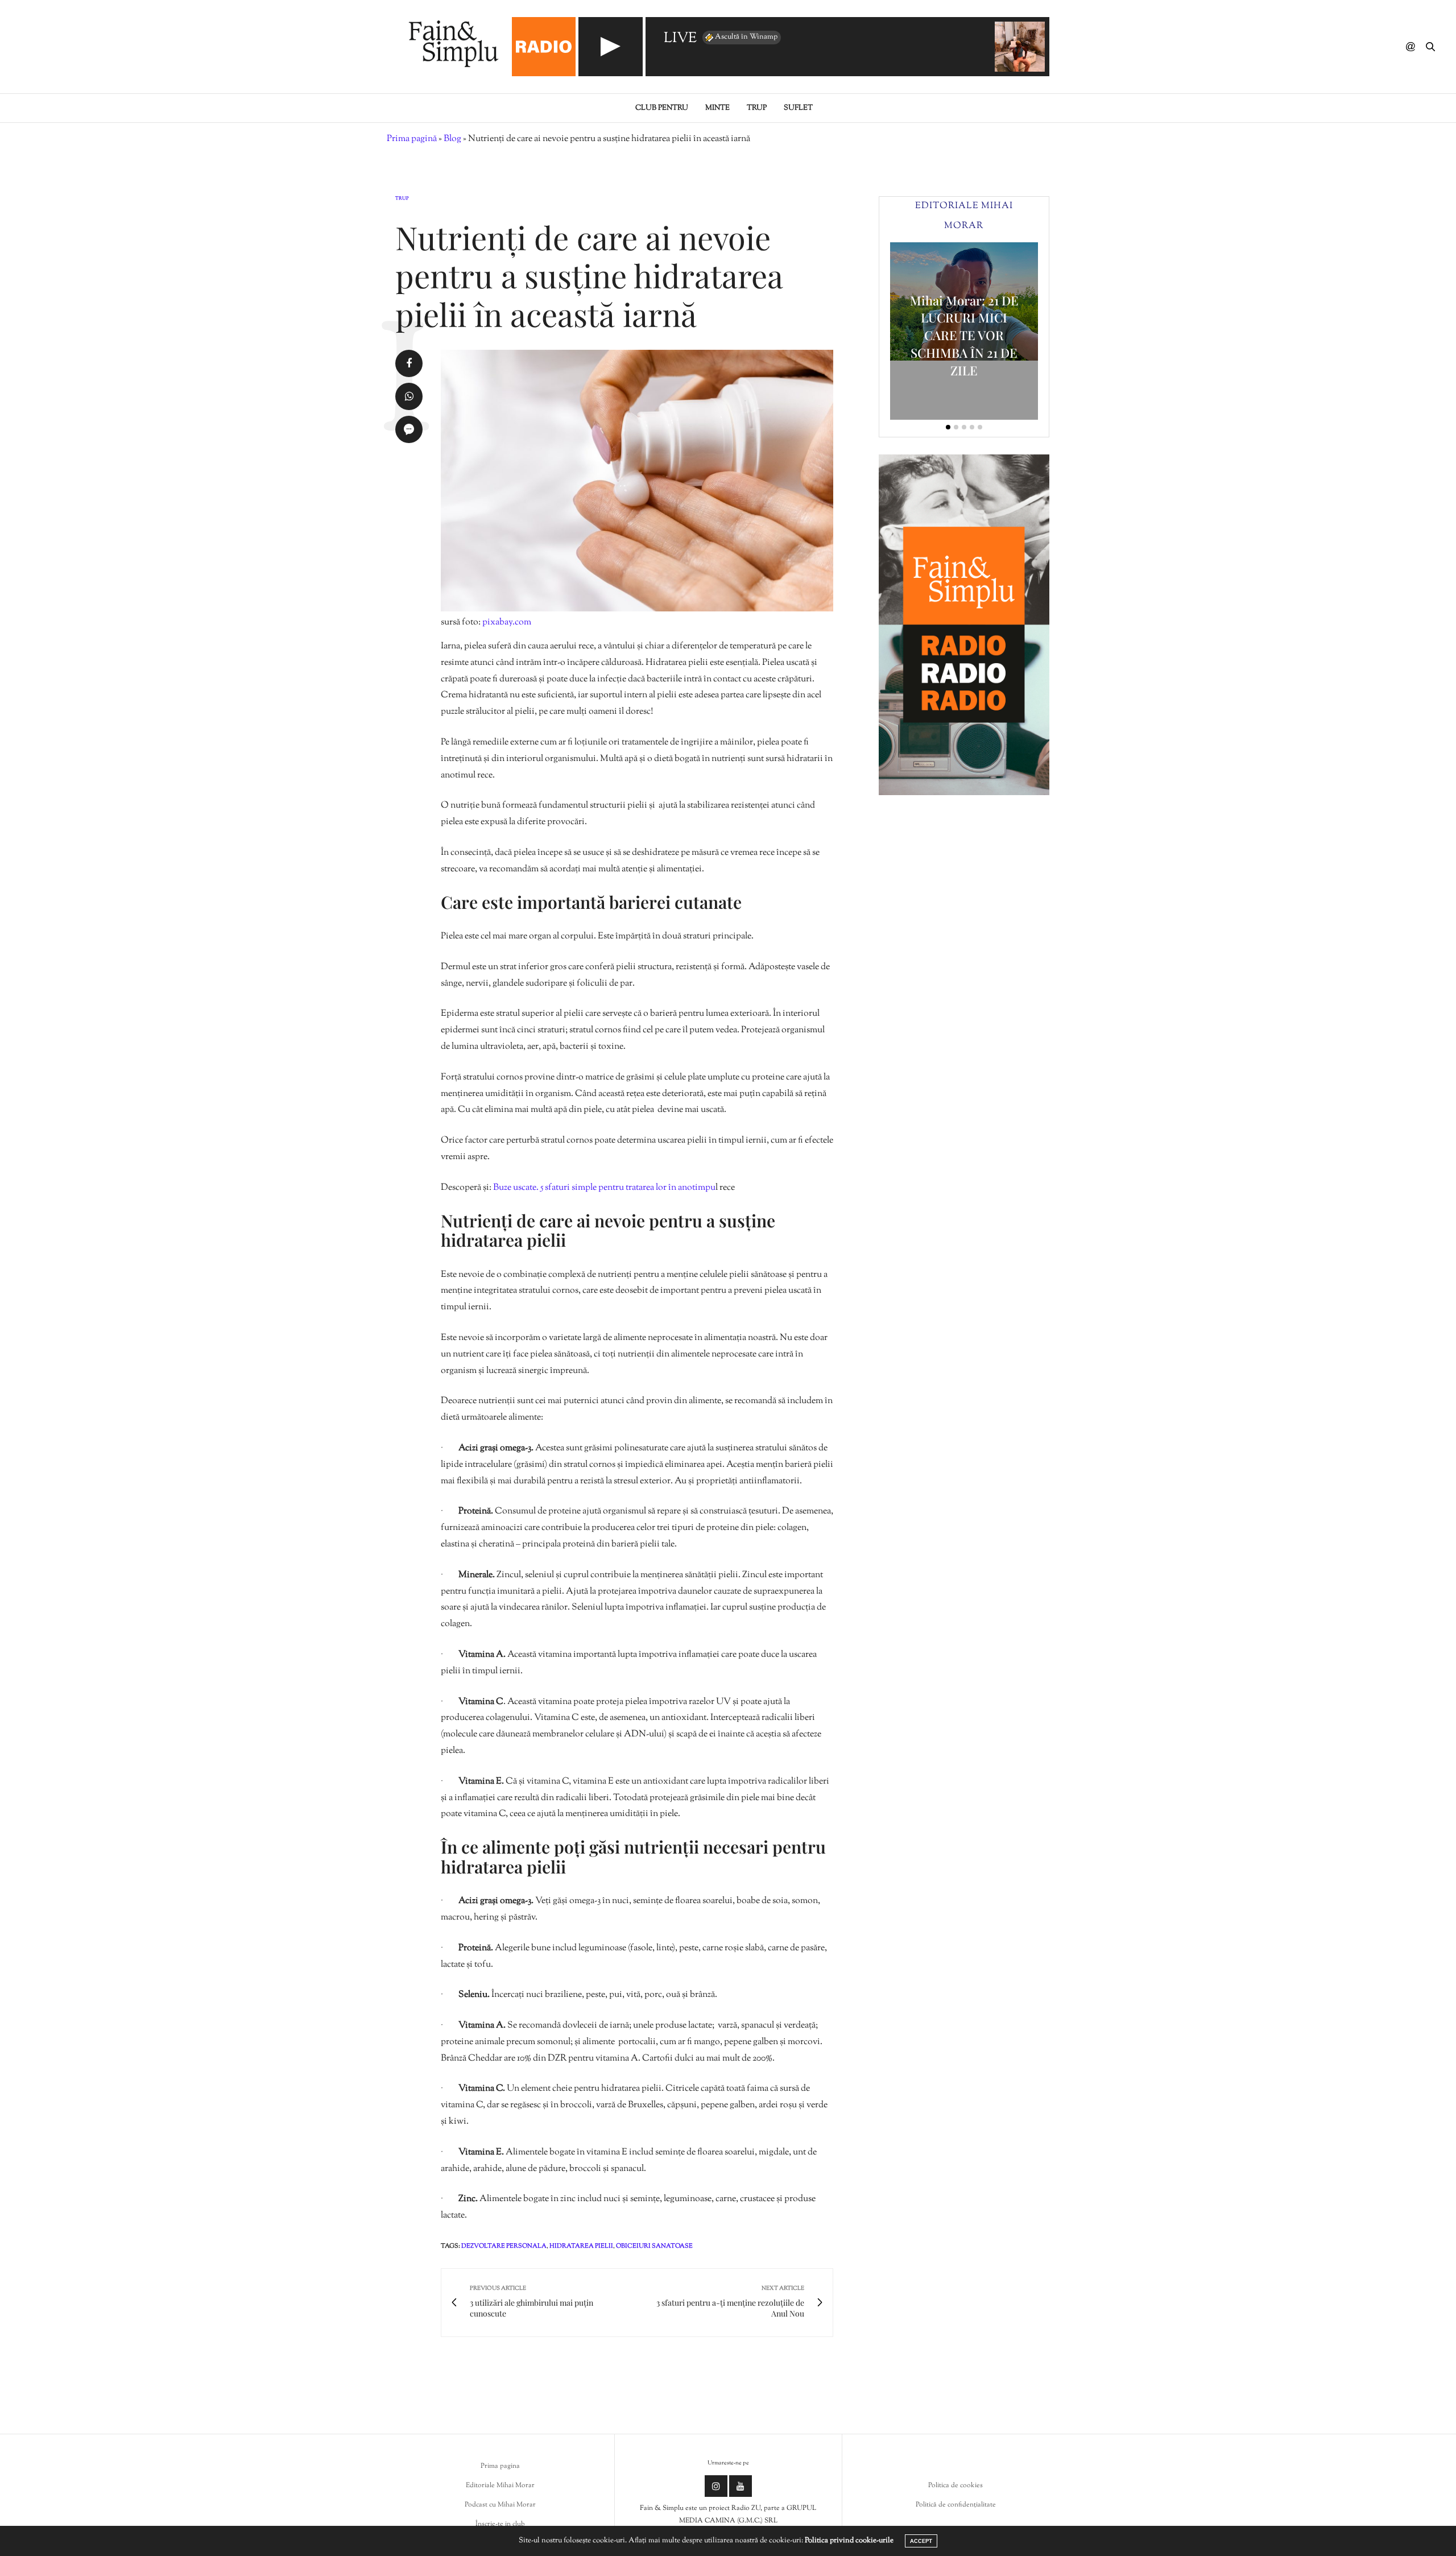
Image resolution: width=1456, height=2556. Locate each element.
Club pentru (662, 108)
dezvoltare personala (504, 2246)
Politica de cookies (955, 2485)
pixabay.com (507, 623)
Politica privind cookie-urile (849, 2541)
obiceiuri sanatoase (654, 2246)
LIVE (680, 39)
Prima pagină (412, 139)
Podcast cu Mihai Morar (500, 2505)
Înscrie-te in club (500, 2524)
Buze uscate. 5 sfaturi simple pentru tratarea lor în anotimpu (604, 1188)
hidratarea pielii (581, 2246)
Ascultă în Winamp (746, 37)
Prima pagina (500, 2466)
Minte (717, 108)
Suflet (798, 108)
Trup (757, 108)
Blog (452, 139)
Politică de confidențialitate (956, 2505)
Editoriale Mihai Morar (500, 2485)
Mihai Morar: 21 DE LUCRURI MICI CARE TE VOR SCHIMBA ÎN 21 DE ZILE (964, 335)
